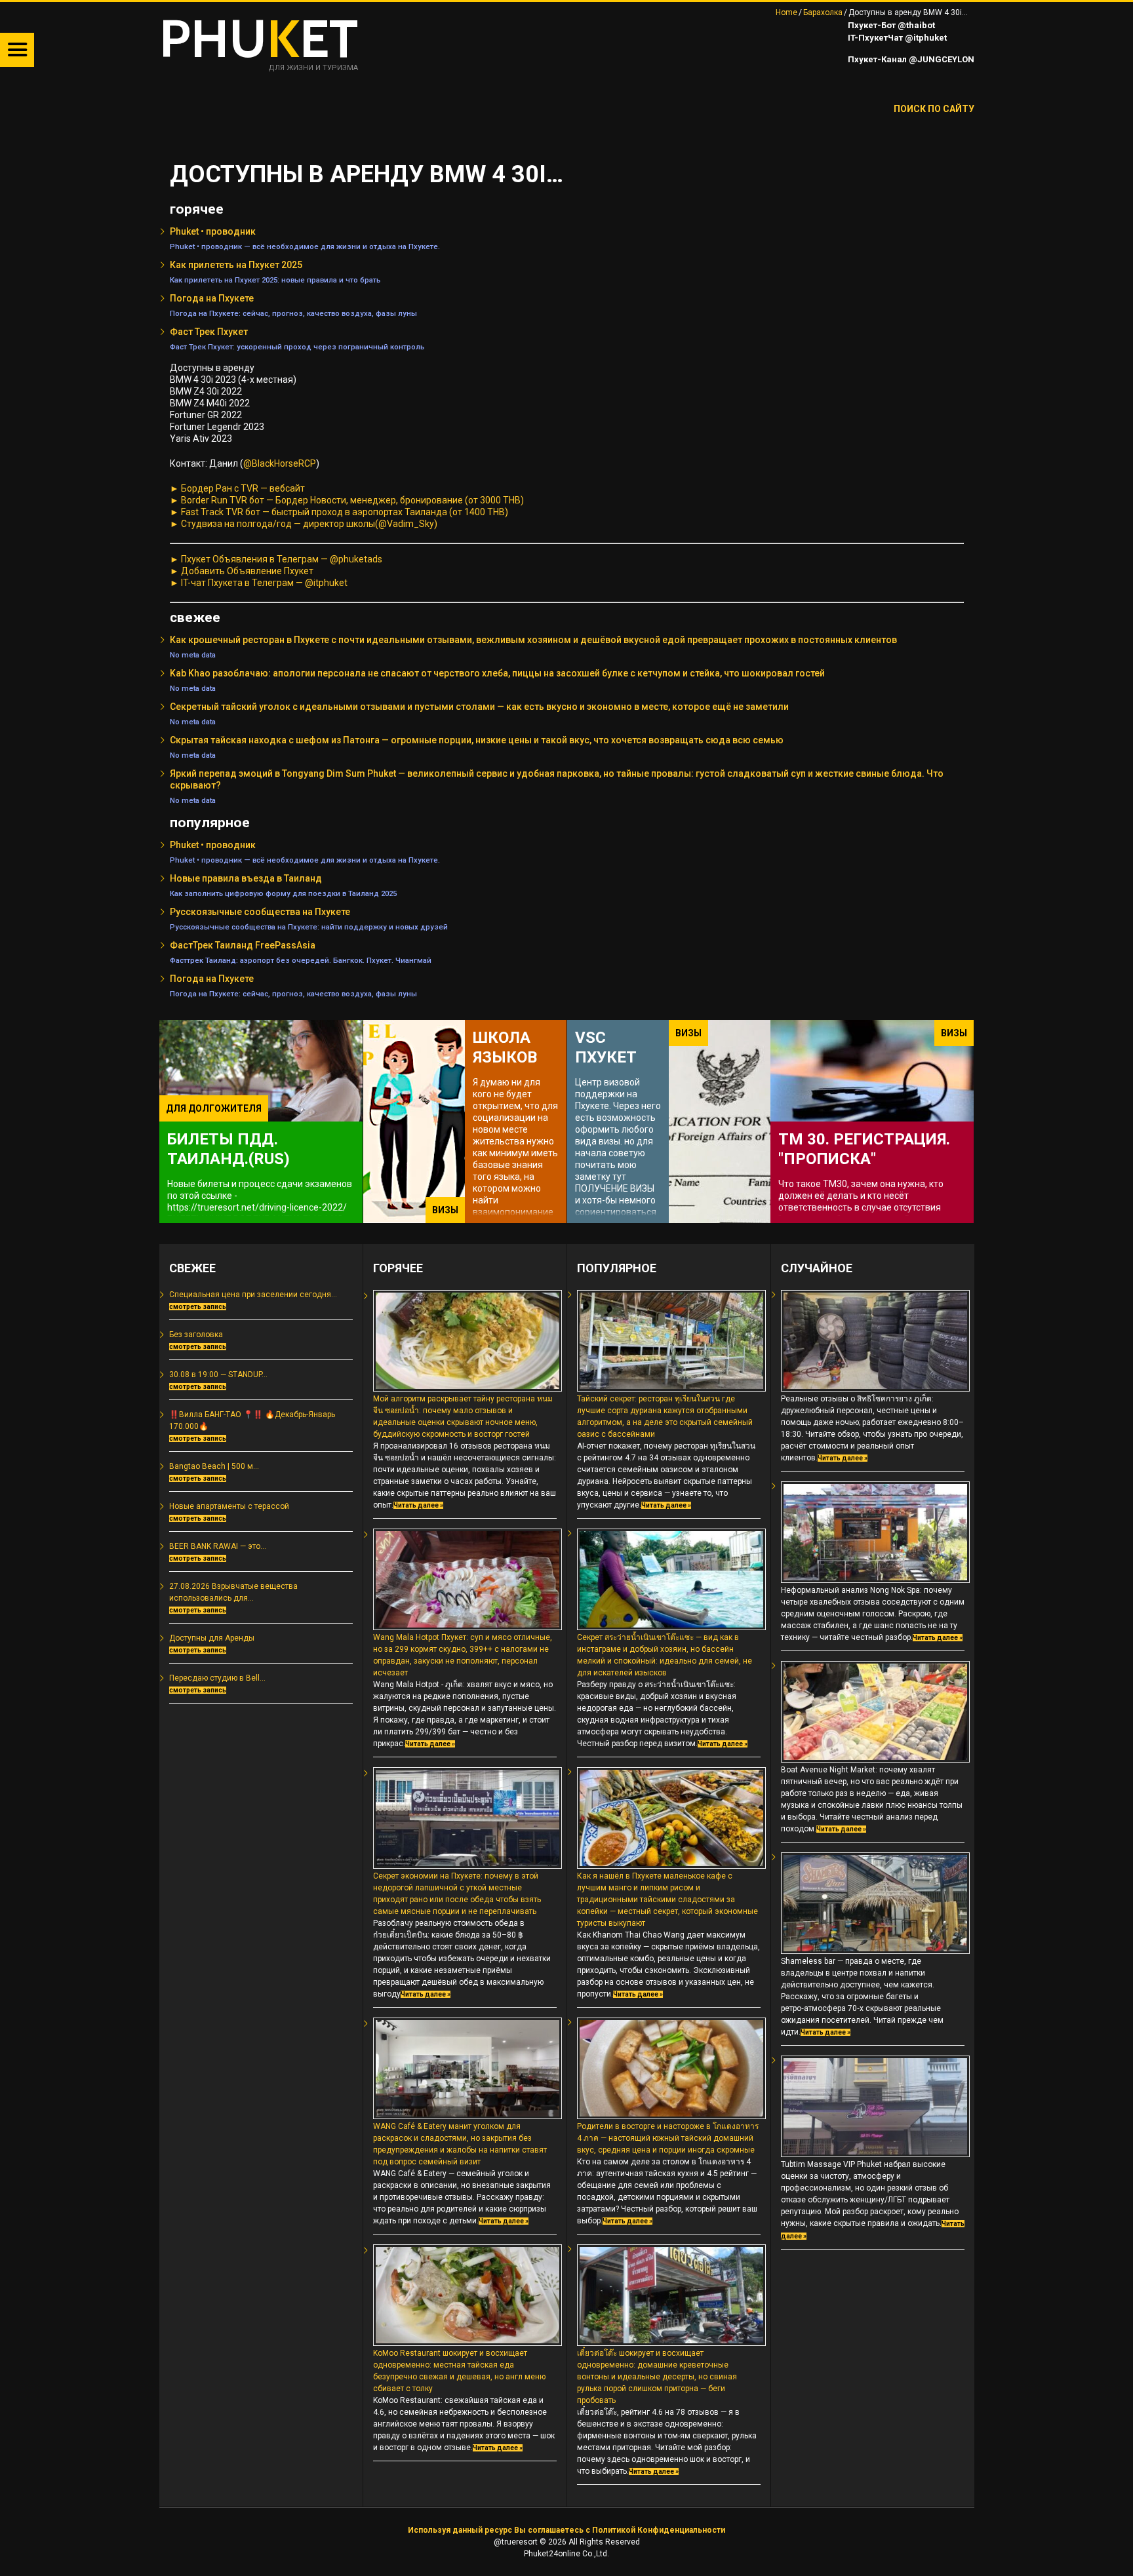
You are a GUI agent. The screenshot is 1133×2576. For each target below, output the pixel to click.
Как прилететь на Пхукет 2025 (236, 265)
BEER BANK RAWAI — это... (218, 1546)
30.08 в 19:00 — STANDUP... (218, 1375)
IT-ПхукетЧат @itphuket (896, 38)
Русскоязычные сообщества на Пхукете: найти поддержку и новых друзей (309, 927)
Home (786, 12)
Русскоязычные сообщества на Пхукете (260, 912)
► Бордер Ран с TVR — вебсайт (237, 488)
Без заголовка (196, 1335)
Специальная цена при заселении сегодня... (253, 1295)
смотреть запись (198, 1307)
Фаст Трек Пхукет (209, 332)
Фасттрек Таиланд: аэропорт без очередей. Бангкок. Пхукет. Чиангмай (301, 960)
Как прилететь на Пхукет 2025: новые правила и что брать (275, 280)
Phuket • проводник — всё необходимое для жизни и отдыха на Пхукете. (305, 246)
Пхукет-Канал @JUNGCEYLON (910, 59)
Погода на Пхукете (212, 298)
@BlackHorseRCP (280, 463)
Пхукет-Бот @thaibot (890, 25)
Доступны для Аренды (212, 1638)
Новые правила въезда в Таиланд (246, 878)
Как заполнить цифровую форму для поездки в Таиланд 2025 (283, 893)
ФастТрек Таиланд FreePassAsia (243, 945)
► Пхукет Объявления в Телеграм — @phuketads (276, 559)
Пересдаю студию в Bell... (217, 1678)
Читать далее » (418, 1505)
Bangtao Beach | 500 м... (214, 1466)
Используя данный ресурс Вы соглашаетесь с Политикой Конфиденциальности (566, 2530)
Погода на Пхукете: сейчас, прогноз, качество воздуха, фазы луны (293, 313)
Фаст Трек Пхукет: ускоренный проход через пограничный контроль (297, 347)
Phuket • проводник (213, 231)
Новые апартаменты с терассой (229, 1506)
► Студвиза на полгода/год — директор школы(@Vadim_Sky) (304, 524)
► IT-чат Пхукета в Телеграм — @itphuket (259, 583)
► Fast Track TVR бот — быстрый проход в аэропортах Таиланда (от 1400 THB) (339, 512)
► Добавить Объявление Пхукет (242, 571)
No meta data (193, 655)
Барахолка (823, 12)
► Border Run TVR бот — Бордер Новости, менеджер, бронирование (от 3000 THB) (347, 500)
